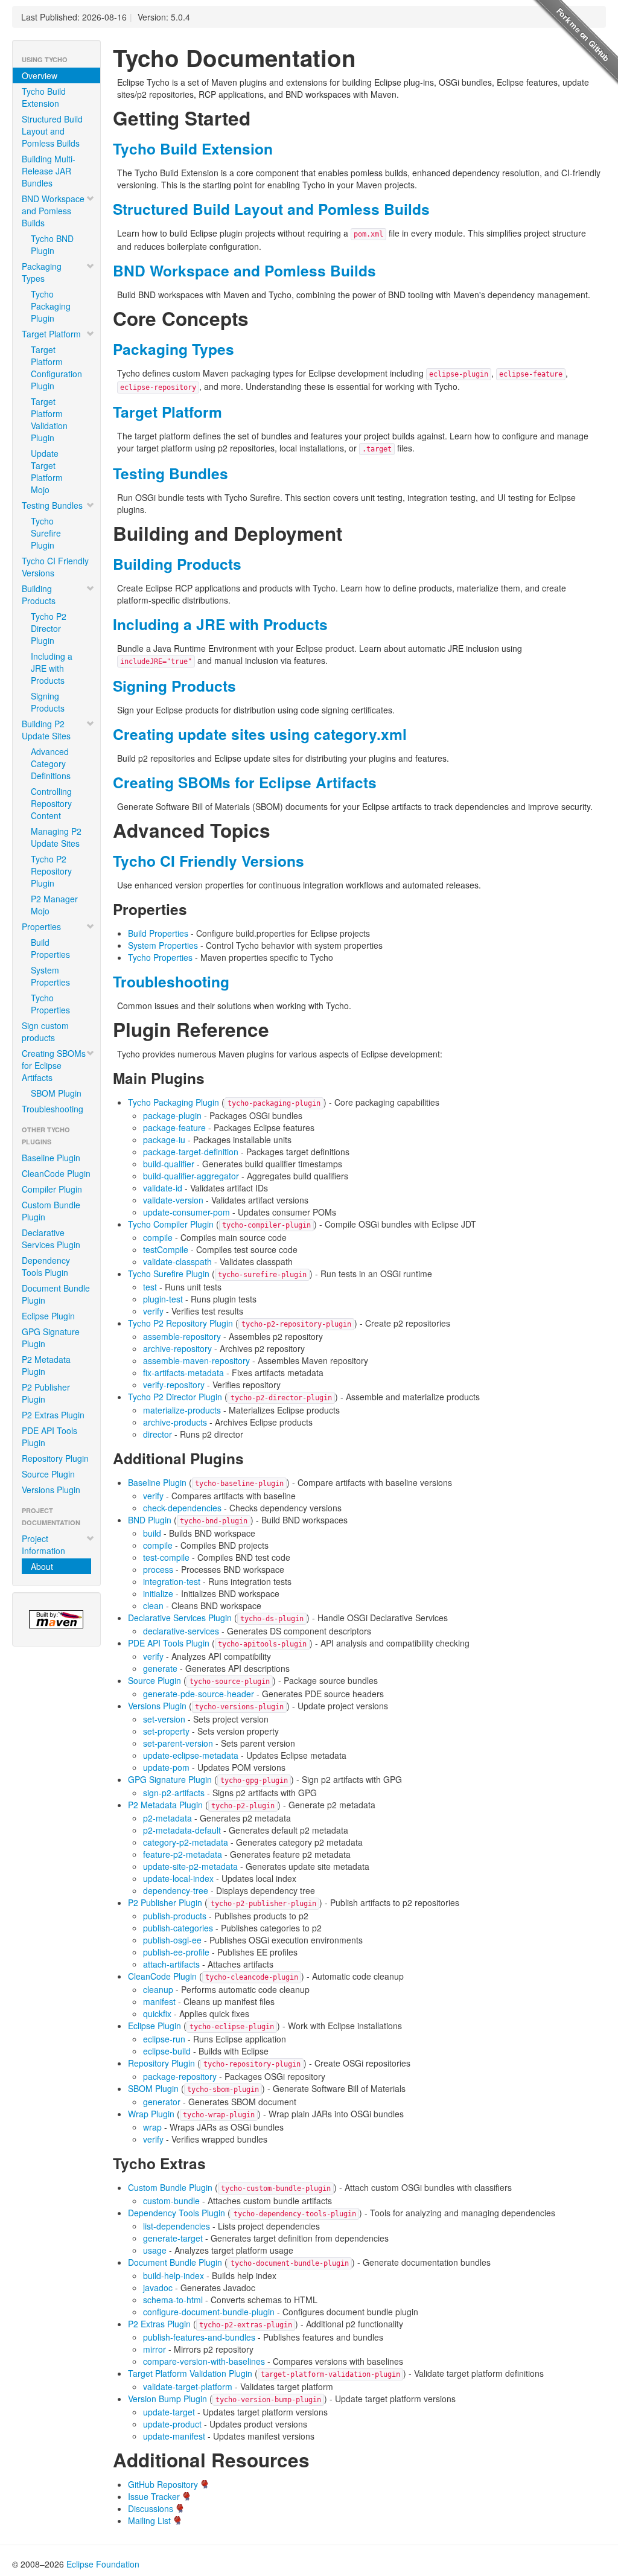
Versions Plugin (51, 1490)
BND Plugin (150, 1520)
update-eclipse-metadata (191, 1755)
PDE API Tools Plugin (49, 1436)
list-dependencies (177, 2226)
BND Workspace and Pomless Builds (53, 211)
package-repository (180, 2076)
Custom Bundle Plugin (51, 1211)
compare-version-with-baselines (204, 2361)
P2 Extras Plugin (53, 1415)
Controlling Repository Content (51, 803)
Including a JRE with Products (52, 668)
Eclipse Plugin (48, 1316)
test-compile (166, 1557)
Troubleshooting (53, 1109)
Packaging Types (42, 272)
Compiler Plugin (52, 1189)
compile (158, 1237)
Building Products (39, 595)
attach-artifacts (171, 1964)
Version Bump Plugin (167, 2399)
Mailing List (149, 2520)
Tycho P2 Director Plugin (49, 628)
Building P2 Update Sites (46, 730)
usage (155, 2250)
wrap (152, 2127)
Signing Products (48, 702)
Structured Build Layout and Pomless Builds (52, 131)
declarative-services (181, 1631)
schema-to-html (173, 2300)
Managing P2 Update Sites (56, 837)
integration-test (172, 1581)
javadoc (158, 2287)
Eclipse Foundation (103, 2564)
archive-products (175, 1422)
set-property (166, 1731)
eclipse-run (164, 2039)
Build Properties (50, 948)
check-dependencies (182, 1508)
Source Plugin (48, 1474)
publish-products (175, 1916)
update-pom (166, 1767)
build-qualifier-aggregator (191, 1176)
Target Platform (51, 334)
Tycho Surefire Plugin (46, 533)
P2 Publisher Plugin (46, 1393)
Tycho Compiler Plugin (171, 1224)
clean (153, 1605)
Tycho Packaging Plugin (51, 306)
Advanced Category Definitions (51, 764)
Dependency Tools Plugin (46, 1266)
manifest (159, 2001)
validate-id (163, 1188)
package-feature (174, 1127)
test (150, 1287)
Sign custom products (45, 1031)
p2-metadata (167, 1818)
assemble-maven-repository (196, 1360)
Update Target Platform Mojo (47, 471)
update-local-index (178, 1878)
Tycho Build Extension (44, 97)
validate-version (173, 1200)
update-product (172, 2424)
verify (153, 1311)
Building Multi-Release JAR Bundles (49, 171)
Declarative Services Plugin (51, 1239)
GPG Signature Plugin (51, 1337)
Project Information (43, 1545)
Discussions (151, 2508)
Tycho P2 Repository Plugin (51, 871)
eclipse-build (167, 2051)
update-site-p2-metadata (190, 1866)
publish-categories (178, 1928)
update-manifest (174, 2436)
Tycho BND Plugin (52, 244)
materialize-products (182, 1410)
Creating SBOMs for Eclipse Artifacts (54, 1065)
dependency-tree (176, 1890)
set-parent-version (178, 1743)
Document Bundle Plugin (56, 1294)
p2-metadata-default (182, 1830)
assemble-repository (182, 1336)
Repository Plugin (55, 1458)
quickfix (157, 2013)
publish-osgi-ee (172, 1940)
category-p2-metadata (186, 1842)
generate (160, 1668)
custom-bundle (171, 2201)
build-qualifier (169, 1164)
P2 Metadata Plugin (46, 1365)
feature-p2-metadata (183, 1854)
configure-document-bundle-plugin (209, 2312)
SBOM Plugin (56, 1093)
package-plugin (172, 1115)
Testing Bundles (52, 505)
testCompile (166, 1249)
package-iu (164, 1140)
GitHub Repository (163, 2484)
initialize (158, 1593)
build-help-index (174, 2275)
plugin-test (163, 1299)
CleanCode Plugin (56, 1173)
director (158, 1434)
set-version (164, 1719)
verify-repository (174, 1385)
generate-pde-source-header (199, 1694)
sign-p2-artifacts (174, 1793)
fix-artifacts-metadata (183, 1372)
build (152, 1533)
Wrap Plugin (151, 2114)
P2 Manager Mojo (54, 905)
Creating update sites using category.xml (260, 734)
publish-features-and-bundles (199, 2337)
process (158, 1569)
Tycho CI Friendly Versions (55, 567)
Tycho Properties (50, 1004)
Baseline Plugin (51, 1158)
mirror (154, 2349)
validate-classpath (177, 1261)
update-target (169, 2412)
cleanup (158, 1989)
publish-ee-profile (176, 1952)
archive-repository (177, 1348)
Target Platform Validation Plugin (49, 419)
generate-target (173, 2238)
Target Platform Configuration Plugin (56, 368)
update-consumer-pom (186, 1212)
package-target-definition (191, 1152)
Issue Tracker (154, 2496)
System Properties (50, 976)
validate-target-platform (188, 2386)
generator (162, 2102)
